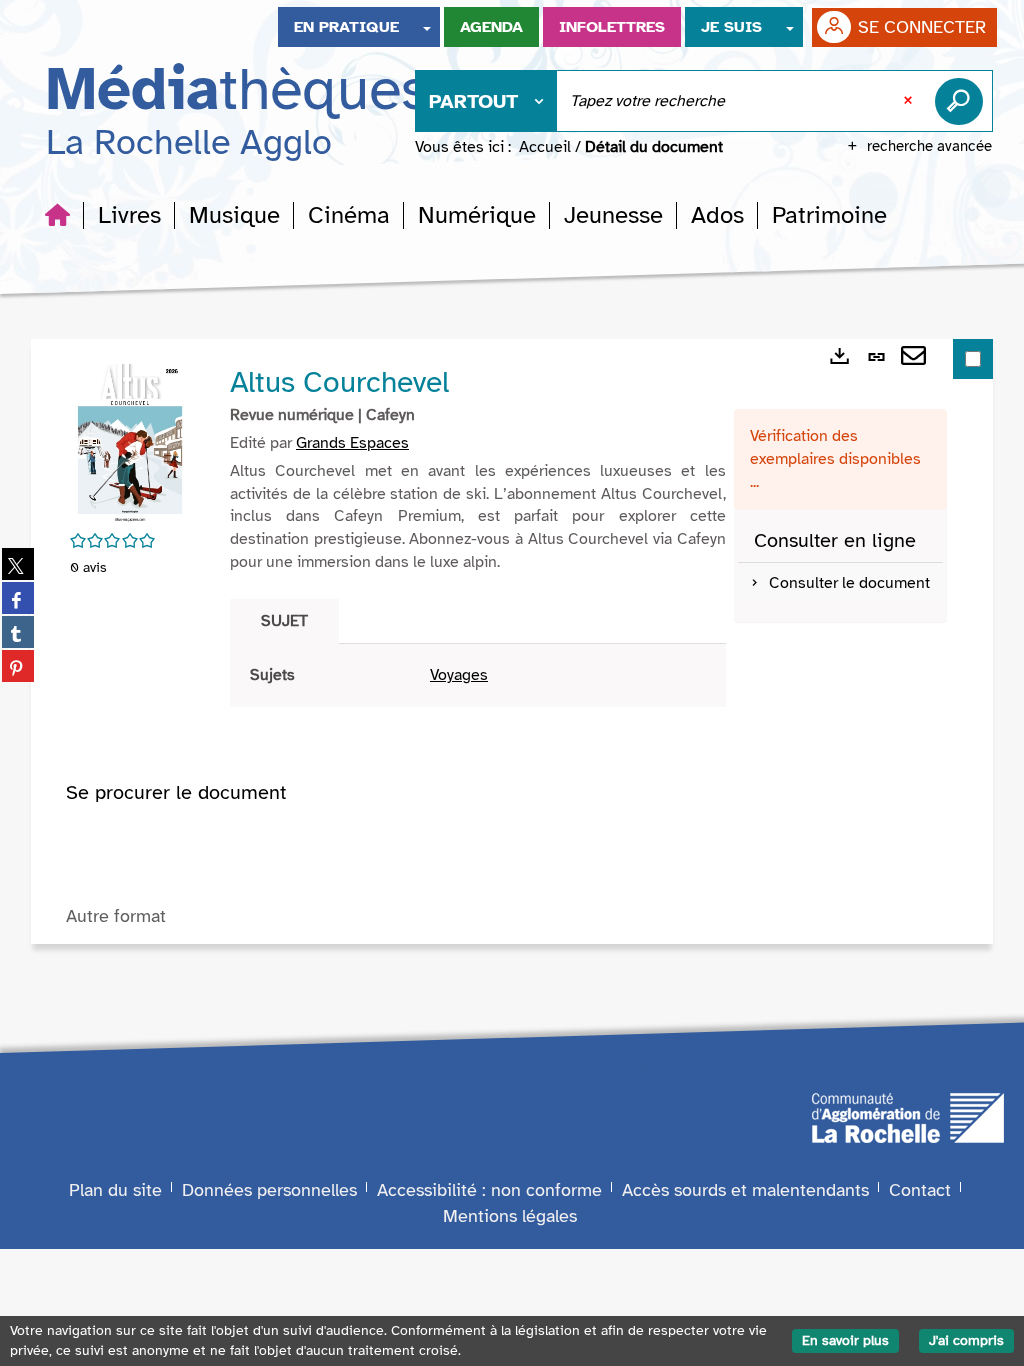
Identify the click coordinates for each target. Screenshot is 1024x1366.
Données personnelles (269, 1190)
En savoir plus (845, 1340)
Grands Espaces (352, 443)
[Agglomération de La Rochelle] (908, 1117)
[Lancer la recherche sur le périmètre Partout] (963, 101)
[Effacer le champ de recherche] (910, 101)
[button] (129, 215)
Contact (920, 1190)
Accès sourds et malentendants (745, 1190)
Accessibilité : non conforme (489, 1190)
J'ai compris (966, 1340)
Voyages (459, 675)
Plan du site (115, 1190)
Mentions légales (510, 1216)
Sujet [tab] (284, 621)
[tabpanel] (478, 675)
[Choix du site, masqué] (427, 27)
